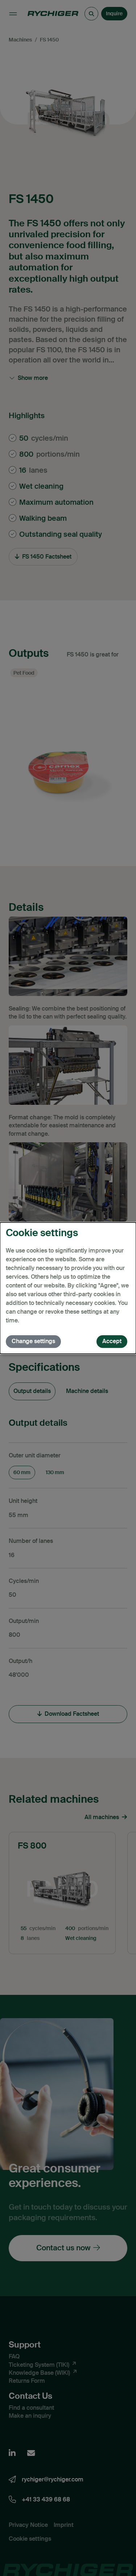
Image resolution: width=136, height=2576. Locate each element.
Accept (112, 1341)
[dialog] (68, 1288)
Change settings (33, 1341)
